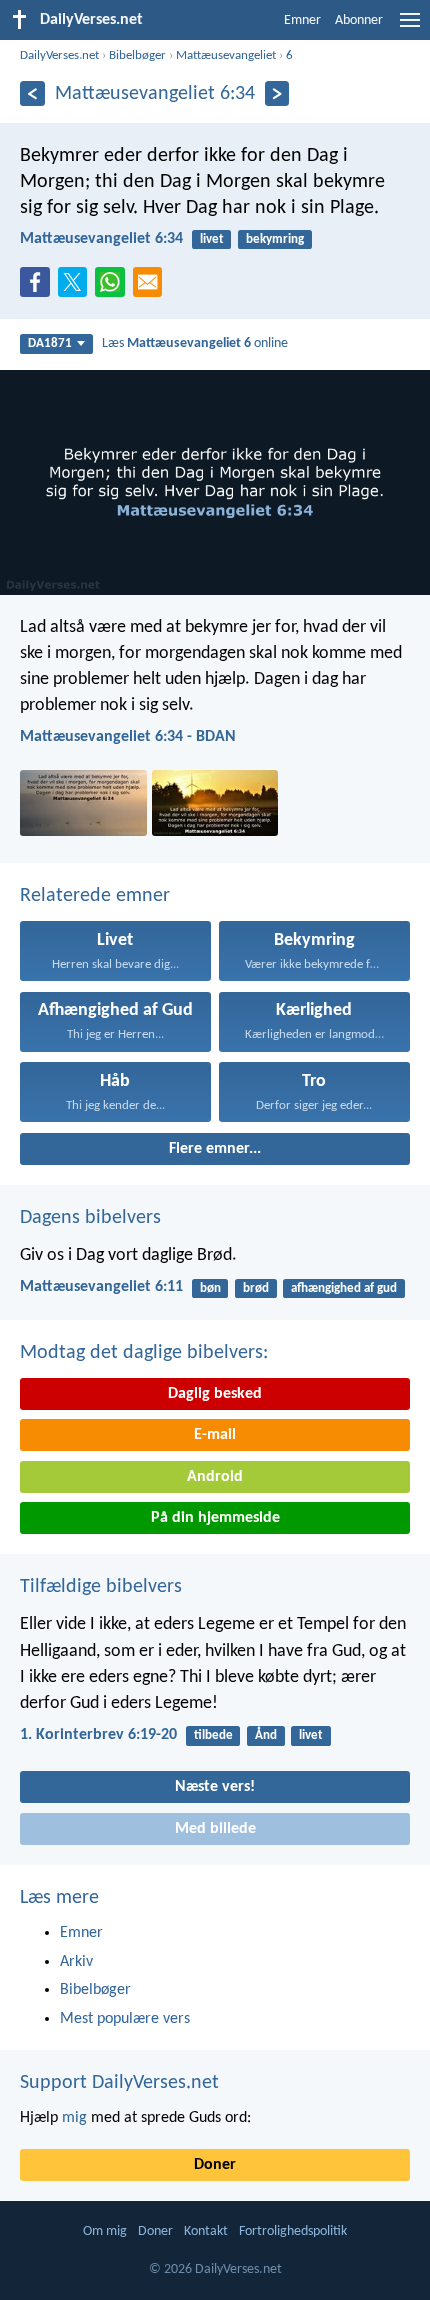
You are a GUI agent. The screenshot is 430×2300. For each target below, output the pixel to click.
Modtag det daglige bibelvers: (144, 1353)
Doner (215, 2165)
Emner (302, 20)
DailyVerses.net (59, 55)
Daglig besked (215, 1394)
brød (256, 1288)
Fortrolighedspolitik (293, 2231)
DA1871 (50, 343)
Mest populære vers (125, 2019)
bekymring (275, 239)
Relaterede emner (95, 896)
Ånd (266, 1735)
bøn (210, 1288)
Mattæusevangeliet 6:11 (101, 1287)
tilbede (213, 1735)
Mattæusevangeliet (226, 55)
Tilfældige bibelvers (101, 1587)
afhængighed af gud (344, 1288)
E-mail (215, 1435)
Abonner (359, 20)
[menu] (410, 28)
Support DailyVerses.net (119, 2083)
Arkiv (76, 1962)
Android (215, 1477)
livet (212, 239)
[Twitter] (77, 288)
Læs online (195, 343)
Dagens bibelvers (90, 1218)
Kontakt (206, 2231)
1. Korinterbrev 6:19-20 (98, 1735)
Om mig (105, 2231)
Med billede (215, 1829)
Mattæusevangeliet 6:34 (101, 239)
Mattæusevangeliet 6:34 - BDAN (128, 737)
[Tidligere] (32, 93)
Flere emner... (215, 1149)
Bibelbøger (137, 55)
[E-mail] (152, 288)
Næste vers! (215, 1787)
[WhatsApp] (114, 283)
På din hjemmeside (215, 1518)
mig (74, 2118)
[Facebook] (39, 288)
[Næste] (277, 93)
